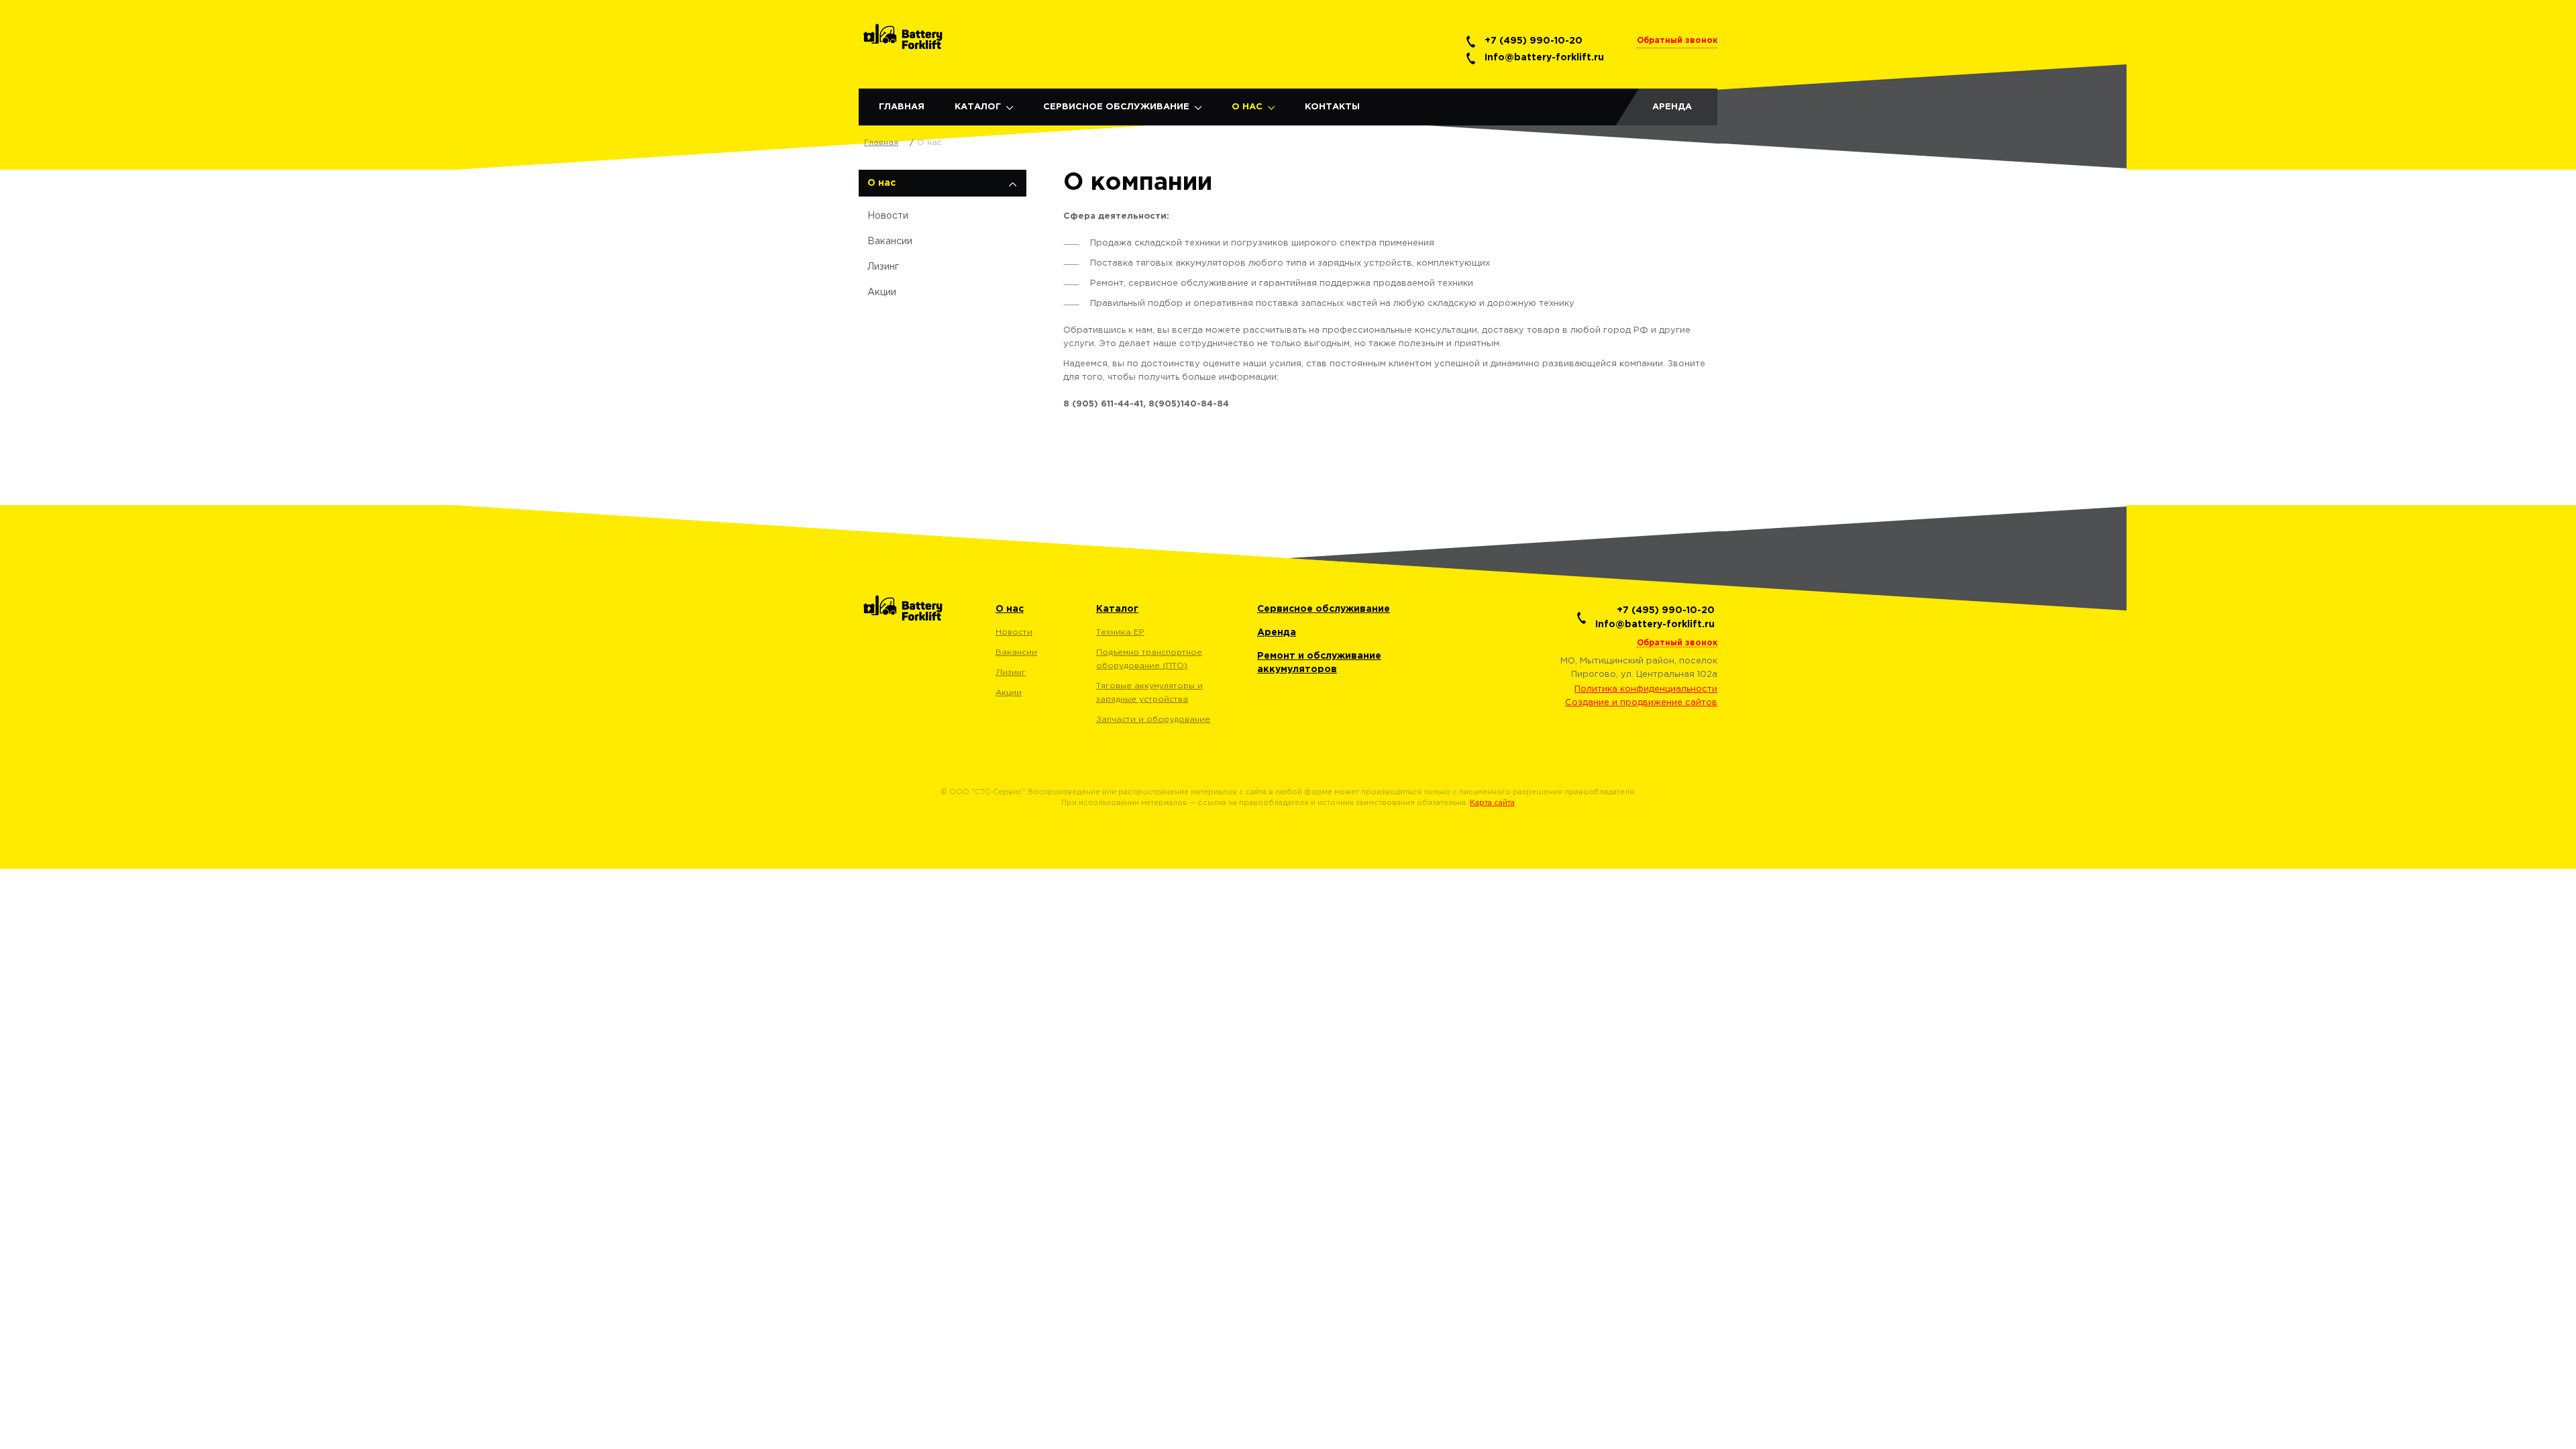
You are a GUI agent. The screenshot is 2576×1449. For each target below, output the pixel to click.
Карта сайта (1492, 803)
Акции (882, 292)
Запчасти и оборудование (1153, 719)
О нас (1247, 107)
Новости (888, 216)
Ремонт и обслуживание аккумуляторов (1319, 663)
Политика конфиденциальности (1646, 689)
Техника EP (1120, 632)
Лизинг (883, 267)
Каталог (978, 107)
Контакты (1332, 107)
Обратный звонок (1677, 41)
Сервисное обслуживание (1116, 107)
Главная (902, 107)
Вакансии (890, 241)
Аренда (1672, 107)
